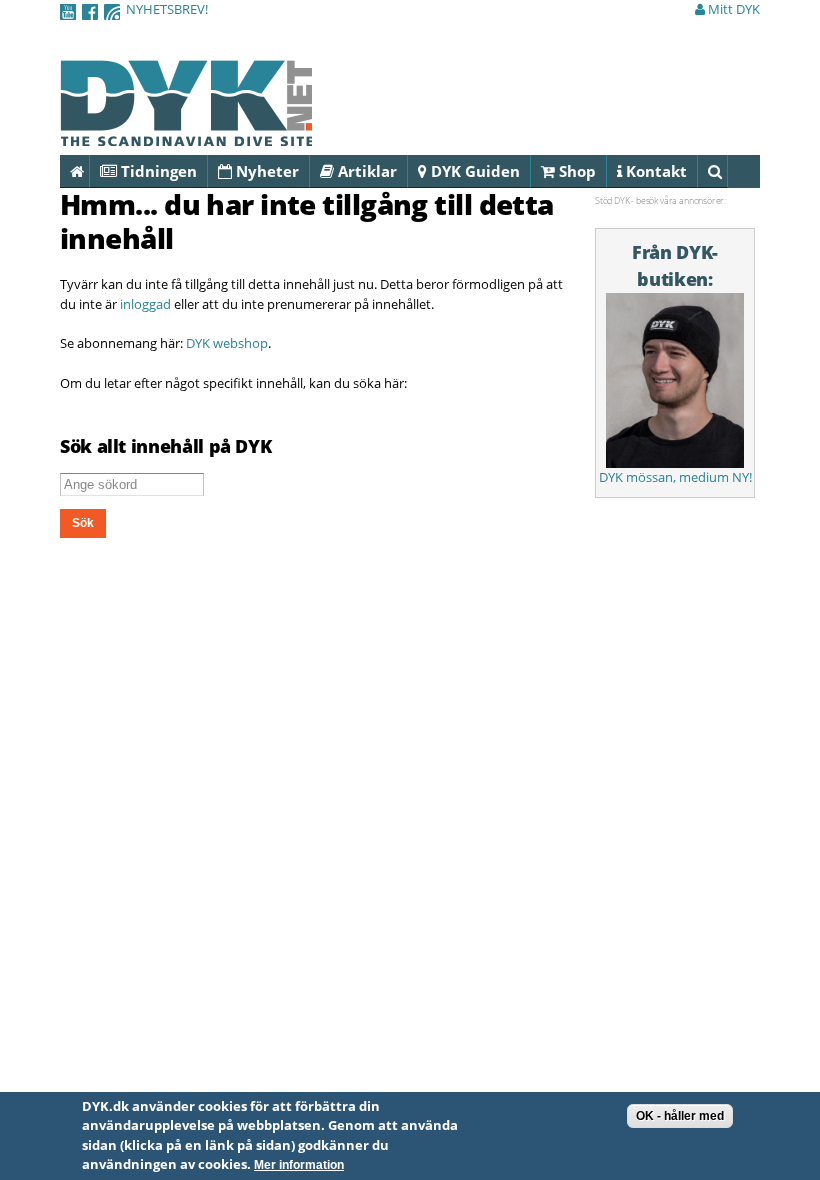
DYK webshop (227, 343)
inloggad (145, 304)
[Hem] (186, 135)
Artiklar (365, 171)
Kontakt (654, 171)
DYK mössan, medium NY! (675, 477)
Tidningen (157, 171)
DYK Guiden (473, 171)
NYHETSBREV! (167, 9)
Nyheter (265, 171)
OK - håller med (680, 1116)
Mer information (299, 1165)
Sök (727, 171)
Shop (575, 171)
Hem (89, 171)
